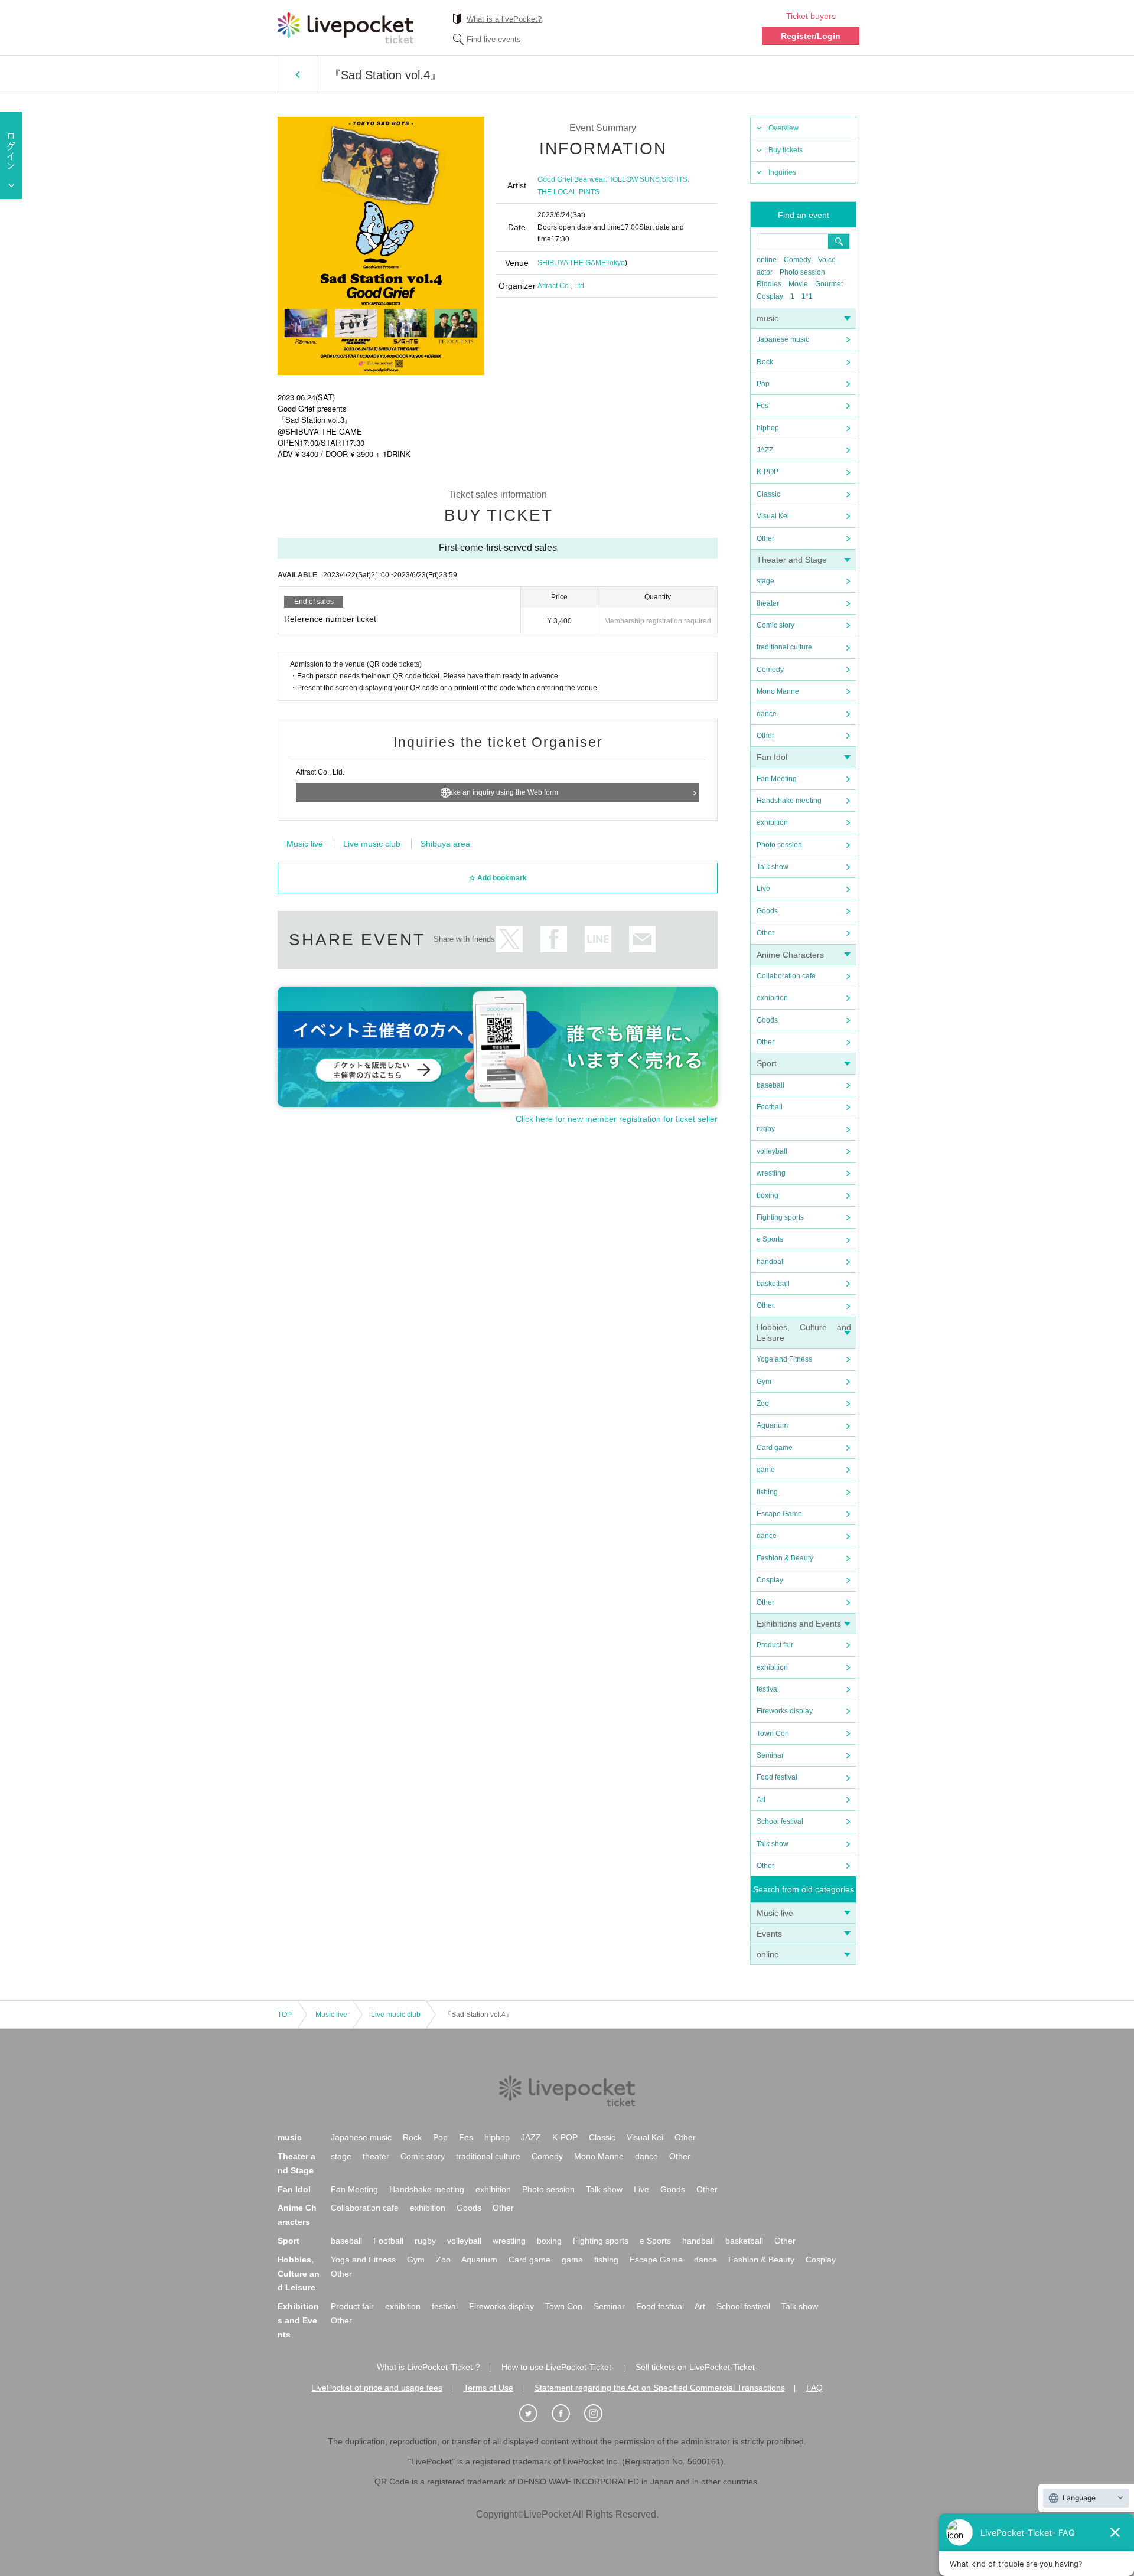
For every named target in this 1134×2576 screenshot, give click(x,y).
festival (768, 1689)
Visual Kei (773, 516)
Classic (768, 494)
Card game (775, 1448)
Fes (762, 406)
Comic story (775, 625)
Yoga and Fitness (784, 1359)
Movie (798, 284)
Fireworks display (785, 1711)
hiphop (768, 428)
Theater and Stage (792, 560)
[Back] (297, 74)
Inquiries (782, 172)
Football (770, 1107)
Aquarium (772, 1425)
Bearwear (590, 179)
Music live (775, 1913)
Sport (767, 1063)
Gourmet (829, 284)
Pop (763, 384)
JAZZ (765, 450)
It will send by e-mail (642, 939)
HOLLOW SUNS (633, 179)
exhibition (772, 822)
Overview (783, 128)
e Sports (770, 1239)
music (768, 318)
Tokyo (615, 263)
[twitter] (535, 2414)
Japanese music (783, 339)
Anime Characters (790, 955)
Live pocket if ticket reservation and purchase (346, 28)
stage (765, 581)
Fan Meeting (777, 779)
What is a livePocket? (504, 19)
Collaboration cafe (786, 976)
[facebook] (567, 2414)
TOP (285, 2015)
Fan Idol (772, 757)
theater (768, 603)
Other (765, 538)
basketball (773, 1284)
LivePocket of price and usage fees (377, 2388)
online (767, 260)
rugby (766, 1129)
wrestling (771, 1173)
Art (761, 1800)
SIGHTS (674, 179)
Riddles (769, 284)
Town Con (773, 1733)
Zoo (763, 1403)
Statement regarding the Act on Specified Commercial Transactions (660, 2388)
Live (763, 889)
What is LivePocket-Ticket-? (428, 2367)
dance (767, 714)
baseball (770, 1085)
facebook (554, 939)
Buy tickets (786, 150)
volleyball (772, 1151)
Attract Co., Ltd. (562, 286)
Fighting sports (780, 1217)
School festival (780, 1821)
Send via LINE (598, 939)
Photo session (802, 272)
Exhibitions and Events (799, 1624)
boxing (768, 1196)
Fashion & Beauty (785, 1558)
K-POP (768, 472)
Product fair (775, 1645)
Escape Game (779, 1514)
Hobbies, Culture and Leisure (299, 2274)
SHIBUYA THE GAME (572, 263)
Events (769, 1934)
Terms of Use (488, 2388)
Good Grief (555, 179)
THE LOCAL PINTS (568, 192)
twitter (509, 939)
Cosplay (770, 296)
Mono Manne (778, 691)
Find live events (494, 39)
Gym (764, 1382)
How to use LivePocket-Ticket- (558, 2367)
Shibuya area (445, 844)
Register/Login (811, 36)
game (766, 1470)
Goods (767, 911)
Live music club (372, 844)
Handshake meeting (789, 801)
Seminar (770, 1755)
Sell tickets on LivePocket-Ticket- (697, 2367)
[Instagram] (599, 2414)
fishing (767, 1492)
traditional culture (784, 647)
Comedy (797, 260)
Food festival (777, 1777)
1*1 (807, 296)
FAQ (814, 2388)
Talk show (773, 867)
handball (771, 1262)
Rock (765, 362)
